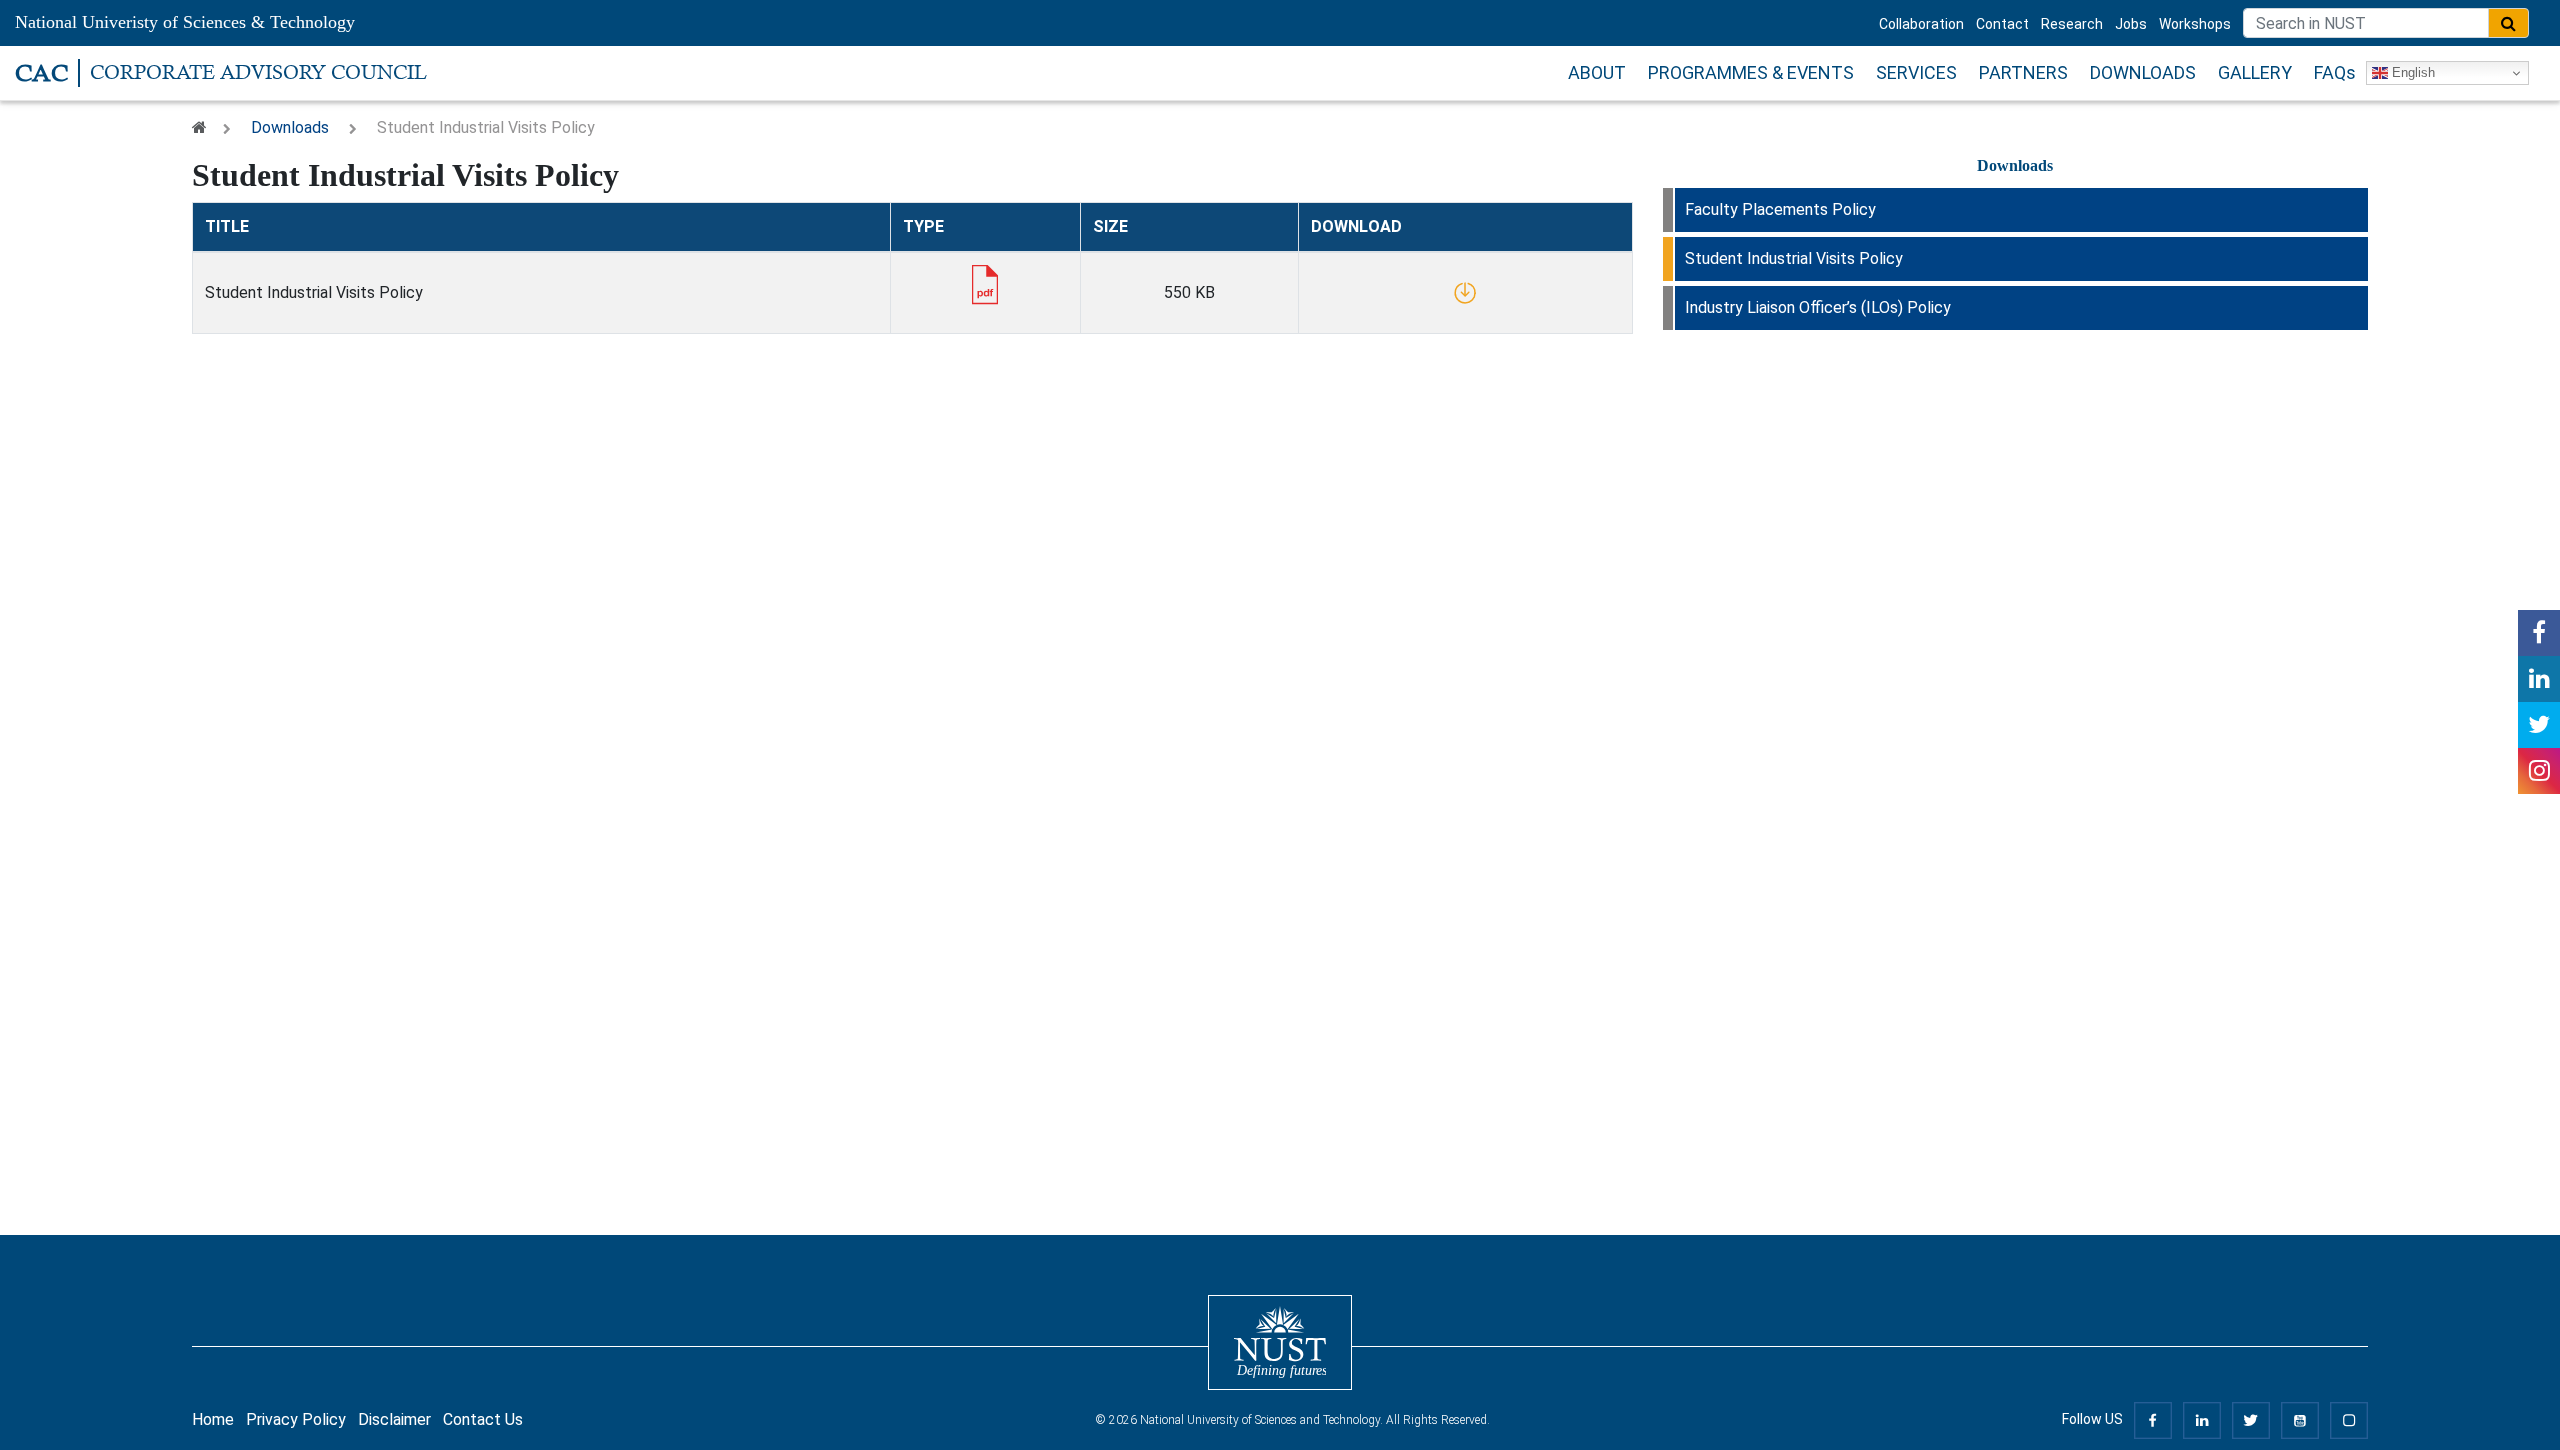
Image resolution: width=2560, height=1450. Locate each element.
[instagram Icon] (2539, 771)
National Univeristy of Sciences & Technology (185, 22)
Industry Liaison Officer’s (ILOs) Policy (1818, 307)
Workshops (2195, 24)
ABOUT (1597, 72)
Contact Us (483, 1419)
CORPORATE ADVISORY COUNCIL (258, 72)
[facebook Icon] (2539, 633)
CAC (41, 73)
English (2411, 72)
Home (213, 1419)
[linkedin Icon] (2539, 679)
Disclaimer (394, 1419)
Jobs (2131, 24)
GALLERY (2255, 72)
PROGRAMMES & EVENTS (1751, 72)
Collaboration (1921, 24)
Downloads (290, 127)
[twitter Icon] (2539, 725)
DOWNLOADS (2143, 72)
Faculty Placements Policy (1780, 209)
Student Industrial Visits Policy (1794, 258)
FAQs (2335, 72)
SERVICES (1916, 72)
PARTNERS (2023, 72)
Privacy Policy (296, 1419)
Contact (2002, 24)
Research (2072, 24)
